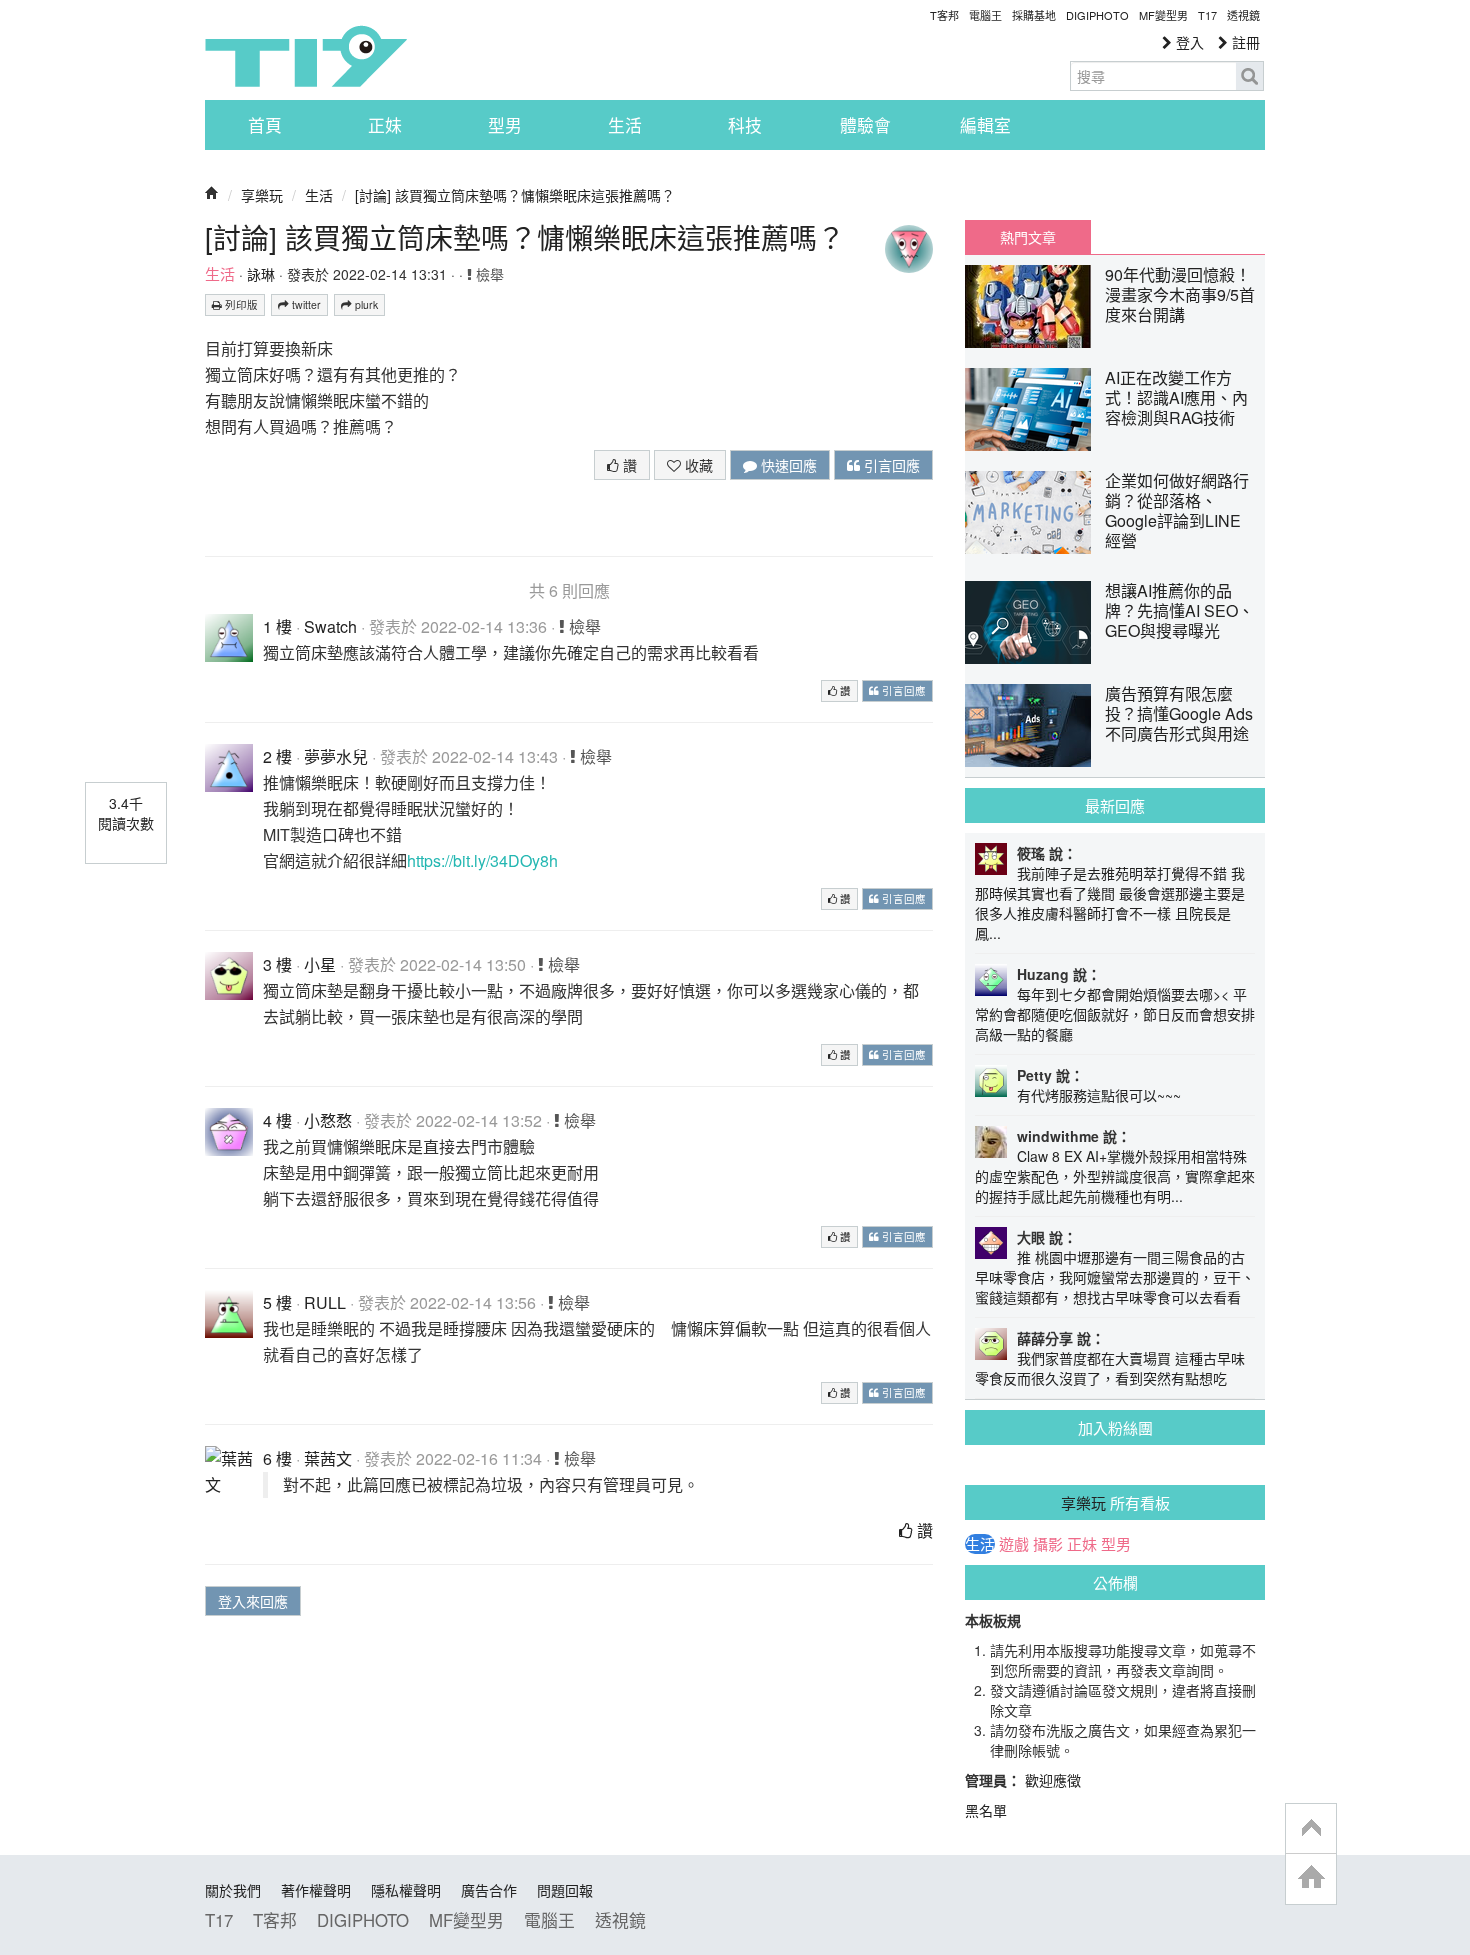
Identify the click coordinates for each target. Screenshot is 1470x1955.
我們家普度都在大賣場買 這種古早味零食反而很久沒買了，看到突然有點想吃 (1110, 1368)
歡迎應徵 (1053, 1780)
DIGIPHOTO (1097, 15)
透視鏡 (1243, 15)
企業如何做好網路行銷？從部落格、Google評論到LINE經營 (1177, 510)
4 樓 (277, 1120)
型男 (505, 125)
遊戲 (1014, 1544)
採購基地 (1034, 15)
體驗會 (865, 125)
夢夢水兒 (336, 756)
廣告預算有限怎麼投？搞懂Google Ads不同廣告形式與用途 (1179, 713)
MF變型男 (1163, 15)
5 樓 (277, 1302)
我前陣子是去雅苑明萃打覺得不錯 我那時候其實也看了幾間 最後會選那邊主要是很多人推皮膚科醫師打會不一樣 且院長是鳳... (1110, 903)
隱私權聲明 (406, 1890)
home (1311, 1878)
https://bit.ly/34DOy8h (482, 860)
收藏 (697, 465)
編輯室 (985, 125)
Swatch (330, 626)
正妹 (385, 125)
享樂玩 (262, 195)
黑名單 (986, 1810)
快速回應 (787, 465)
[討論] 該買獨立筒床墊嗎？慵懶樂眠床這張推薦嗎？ (515, 195)
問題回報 (565, 1890)
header (1311, 1829)
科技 (745, 125)
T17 (306, 56)
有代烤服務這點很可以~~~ (1099, 1095)
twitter (305, 304)
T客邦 (944, 15)
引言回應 (890, 465)
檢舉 (488, 274)
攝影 (1048, 1544)
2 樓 (277, 756)
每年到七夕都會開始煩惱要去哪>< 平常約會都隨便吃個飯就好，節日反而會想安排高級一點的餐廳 (1115, 1014)
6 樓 (277, 1458)
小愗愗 (328, 1120)
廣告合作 (489, 1890)
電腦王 (985, 15)
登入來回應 (253, 1601)
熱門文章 (1028, 237)
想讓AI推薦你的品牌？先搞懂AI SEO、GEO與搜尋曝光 (1179, 610)
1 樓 (277, 626)
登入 (1188, 42)
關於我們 (233, 1890)
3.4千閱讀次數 (126, 813)
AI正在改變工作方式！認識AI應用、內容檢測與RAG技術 (1176, 397)
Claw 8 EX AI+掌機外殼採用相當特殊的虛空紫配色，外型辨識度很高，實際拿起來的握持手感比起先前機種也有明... (1115, 1176)
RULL (325, 1302)
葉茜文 (328, 1458)
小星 (320, 964)
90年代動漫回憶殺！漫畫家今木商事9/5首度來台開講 (1180, 294)
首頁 (265, 125)
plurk (365, 304)
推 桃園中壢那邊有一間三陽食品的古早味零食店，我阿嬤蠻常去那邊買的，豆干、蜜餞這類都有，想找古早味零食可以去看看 (1115, 1277)
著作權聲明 (316, 1890)
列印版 (240, 304)
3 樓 (277, 964)
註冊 (1244, 42)
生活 (625, 125)
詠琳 (261, 274)
